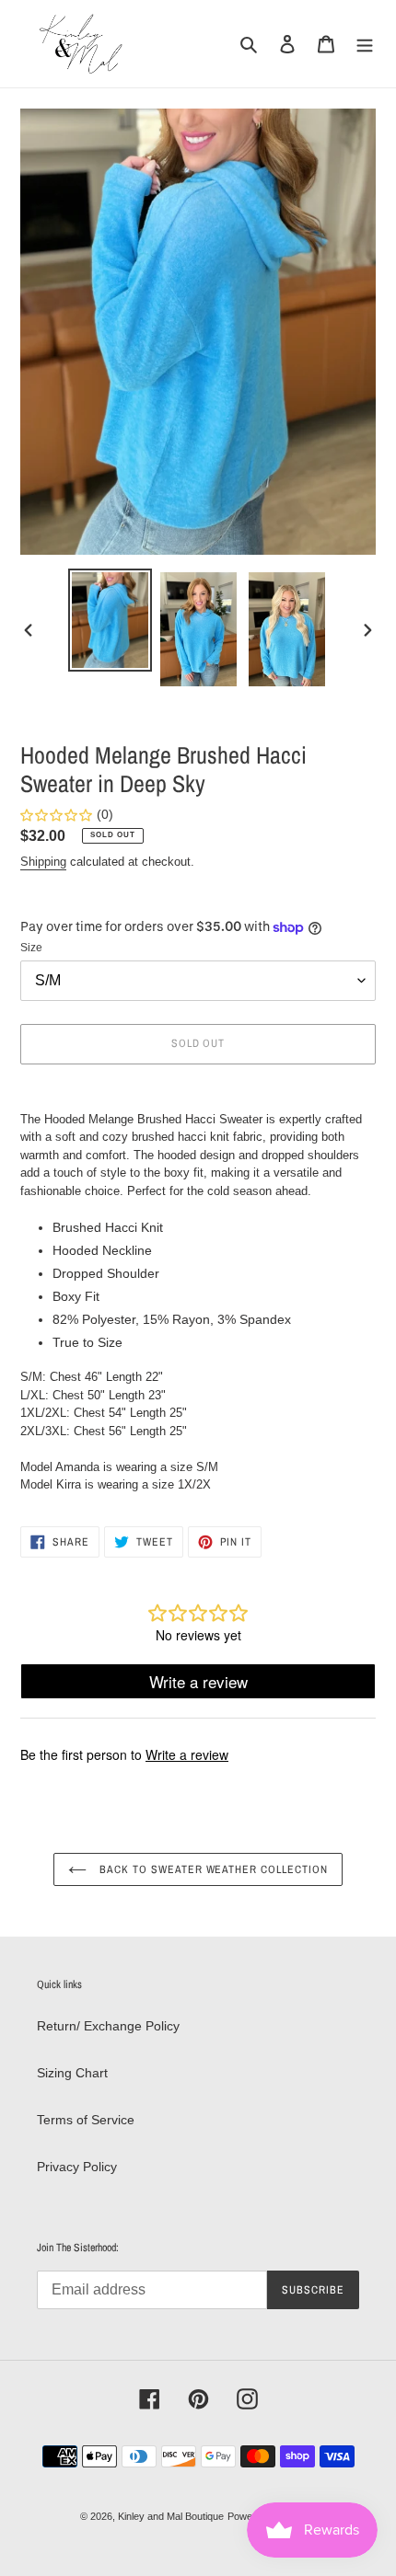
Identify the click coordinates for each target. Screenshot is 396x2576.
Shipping (43, 862)
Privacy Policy (77, 2167)
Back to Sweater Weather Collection (212, 1869)
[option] (111, 620)
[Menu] (365, 44)
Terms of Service (86, 2120)
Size (31, 948)
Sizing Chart (72, 2073)
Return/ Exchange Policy (108, 2026)
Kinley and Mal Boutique (171, 2516)
